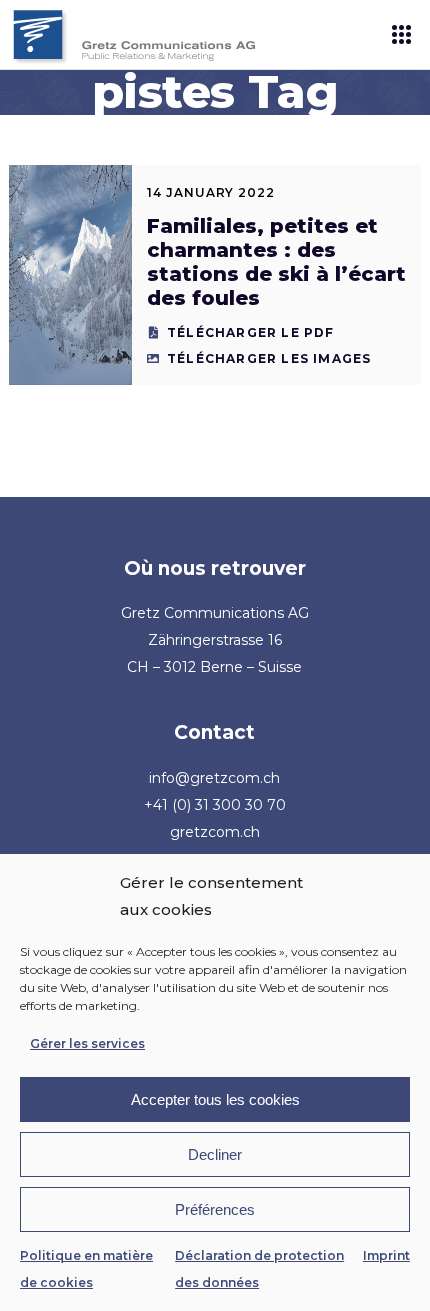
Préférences (215, 1209)
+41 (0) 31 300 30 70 (215, 805)
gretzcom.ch (215, 832)
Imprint (386, 1255)
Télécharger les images (269, 358)
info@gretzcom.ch (214, 778)
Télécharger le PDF (251, 332)
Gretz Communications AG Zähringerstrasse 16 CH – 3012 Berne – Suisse (215, 640)
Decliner (215, 1154)
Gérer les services (87, 1043)
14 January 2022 (211, 192)
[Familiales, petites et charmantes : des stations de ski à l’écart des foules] (71, 275)
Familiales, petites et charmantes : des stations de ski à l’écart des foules (276, 262)
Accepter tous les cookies (215, 1099)
